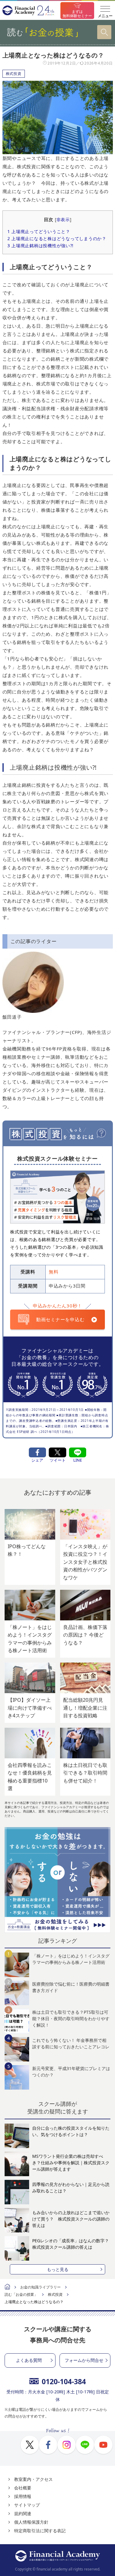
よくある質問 (29, 2360)
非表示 (63, 220)
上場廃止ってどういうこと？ (39, 231)
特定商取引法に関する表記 (40, 2531)
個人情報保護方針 (31, 2522)
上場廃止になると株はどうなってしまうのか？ (57, 238)
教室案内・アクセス (33, 2479)
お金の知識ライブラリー (40, 2287)
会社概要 (23, 2488)
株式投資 (14, 74)
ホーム (7, 2287)
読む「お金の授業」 (21, 2294)
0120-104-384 (64, 2381)
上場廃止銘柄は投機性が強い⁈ (40, 245)
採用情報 (23, 2496)
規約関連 (23, 2513)
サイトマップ (27, 2505)
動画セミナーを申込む (60, 1319)
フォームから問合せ (84, 2360)
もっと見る (58, 2269)
